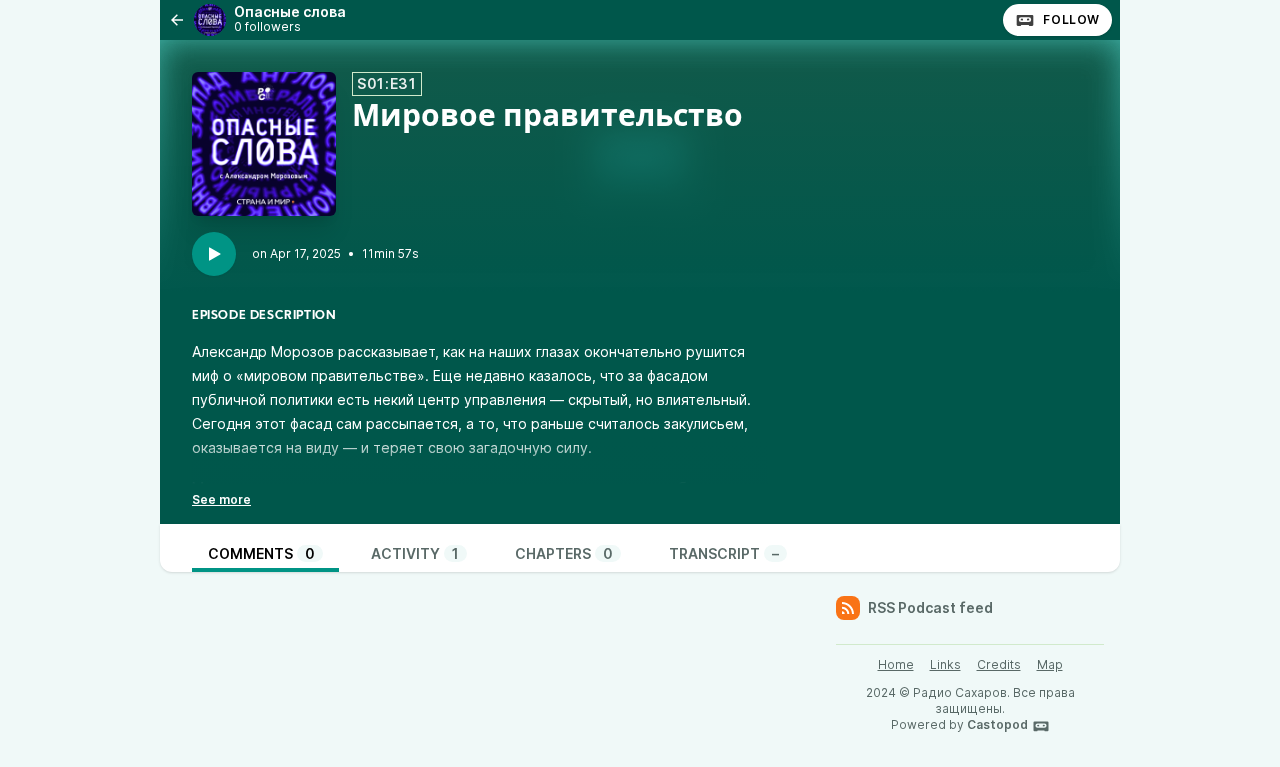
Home (896, 664)
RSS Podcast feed (930, 607)
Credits (999, 664)
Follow (1071, 19)
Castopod (997, 724)
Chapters (564, 553)
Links (945, 664)
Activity (415, 553)
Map (1050, 664)
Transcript (724, 553)
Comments (261, 553)
